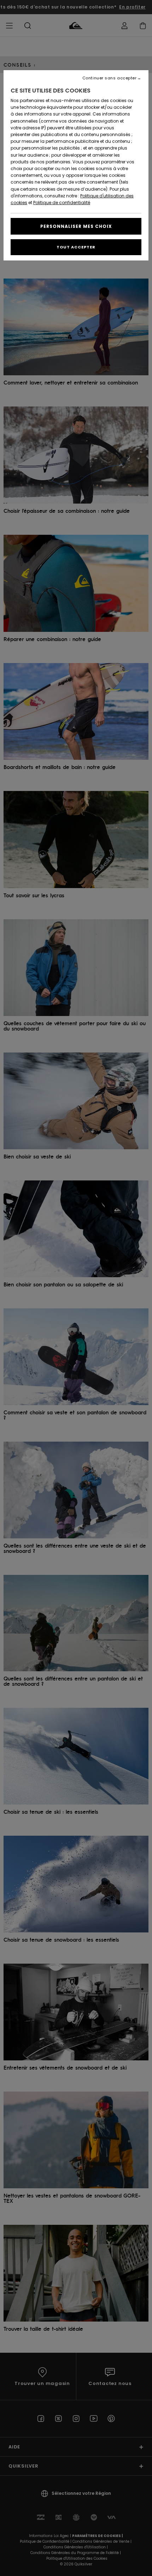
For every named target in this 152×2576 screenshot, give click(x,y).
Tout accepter (76, 247)
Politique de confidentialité (62, 203)
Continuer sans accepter (110, 78)
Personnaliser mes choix (76, 226)
